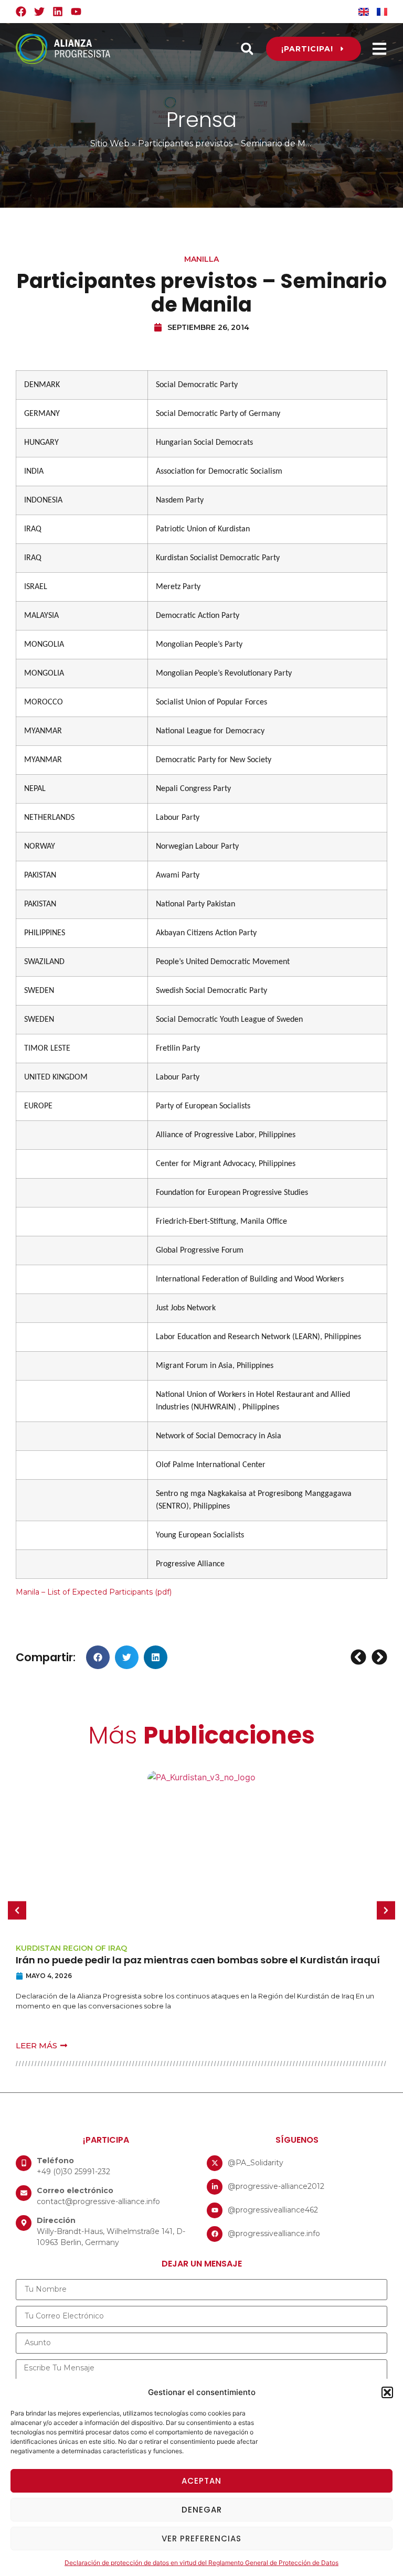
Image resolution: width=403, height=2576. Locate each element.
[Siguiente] (378, 1657)
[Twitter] (39, 12)
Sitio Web (110, 143)
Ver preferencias (201, 2538)
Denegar (202, 2510)
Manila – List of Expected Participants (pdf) (94, 1592)
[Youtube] (76, 12)
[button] (387, 2392)
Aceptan (201, 2481)
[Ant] (360, 1657)
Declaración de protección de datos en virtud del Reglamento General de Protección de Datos (201, 2563)
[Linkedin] (58, 12)
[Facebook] (21, 12)
